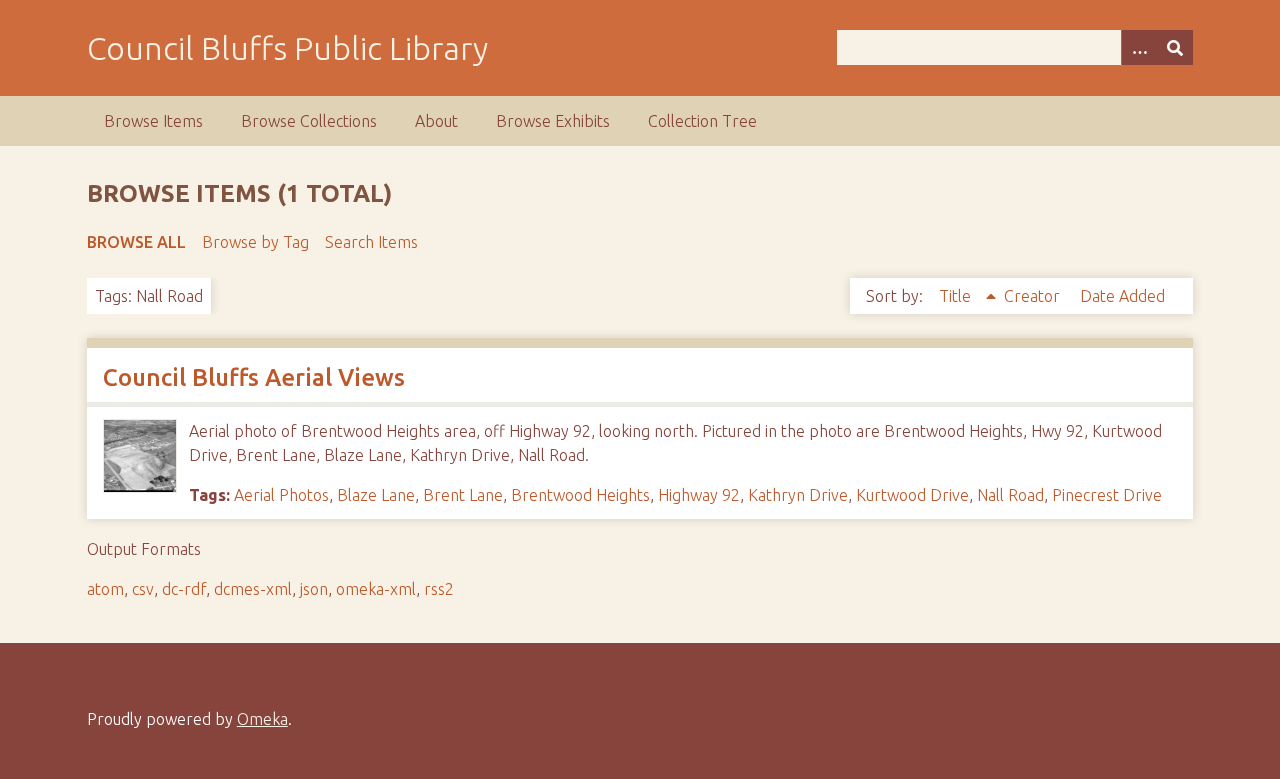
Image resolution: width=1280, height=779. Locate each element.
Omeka (262, 719)
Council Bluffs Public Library (287, 48)
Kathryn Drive (798, 495)
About (436, 121)
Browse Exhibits (553, 121)
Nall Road (1010, 495)
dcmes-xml (253, 589)
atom (105, 589)
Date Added (1122, 296)
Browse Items (153, 121)
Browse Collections (309, 121)
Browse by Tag (255, 242)
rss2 (439, 589)
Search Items (371, 242)
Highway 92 (699, 495)
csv (143, 589)
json (314, 589)
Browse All (136, 242)
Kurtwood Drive (912, 495)
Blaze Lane (376, 495)
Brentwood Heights (580, 495)
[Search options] (1139, 47)
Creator (1034, 296)
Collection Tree (702, 121)
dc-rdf (184, 589)
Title (957, 296)
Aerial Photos (281, 495)
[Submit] (1175, 47)
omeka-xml (376, 589)
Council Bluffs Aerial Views (254, 377)
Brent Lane (463, 495)
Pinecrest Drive (1107, 495)
